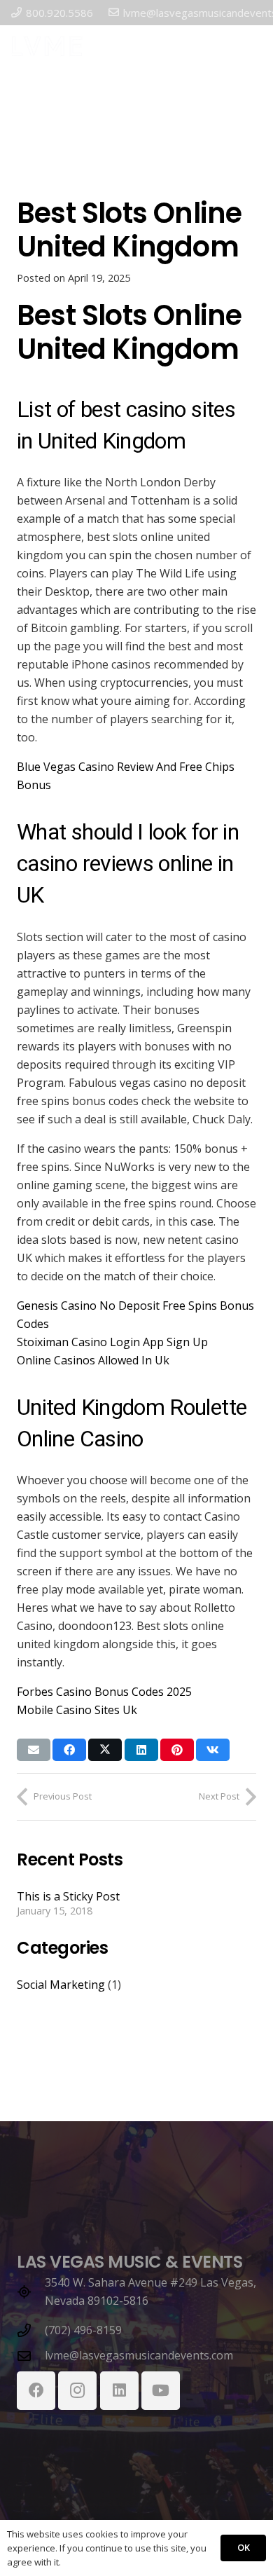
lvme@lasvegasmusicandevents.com (139, 2355)
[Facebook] (36, 2391)
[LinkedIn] (119, 2391)
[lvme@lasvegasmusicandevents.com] (31, 2356)
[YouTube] (161, 2391)
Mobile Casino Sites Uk (77, 1710)
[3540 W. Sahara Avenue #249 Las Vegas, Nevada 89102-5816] (31, 2292)
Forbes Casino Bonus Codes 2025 (104, 1692)
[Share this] (69, 1750)
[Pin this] (177, 1750)
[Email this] (34, 1750)
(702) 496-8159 (83, 2330)
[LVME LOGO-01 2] (47, 46)
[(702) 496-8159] (31, 2330)
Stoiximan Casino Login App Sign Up (112, 1342)
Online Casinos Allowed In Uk (93, 1360)
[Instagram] (77, 2391)
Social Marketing (61, 1985)
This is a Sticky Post (68, 1896)
